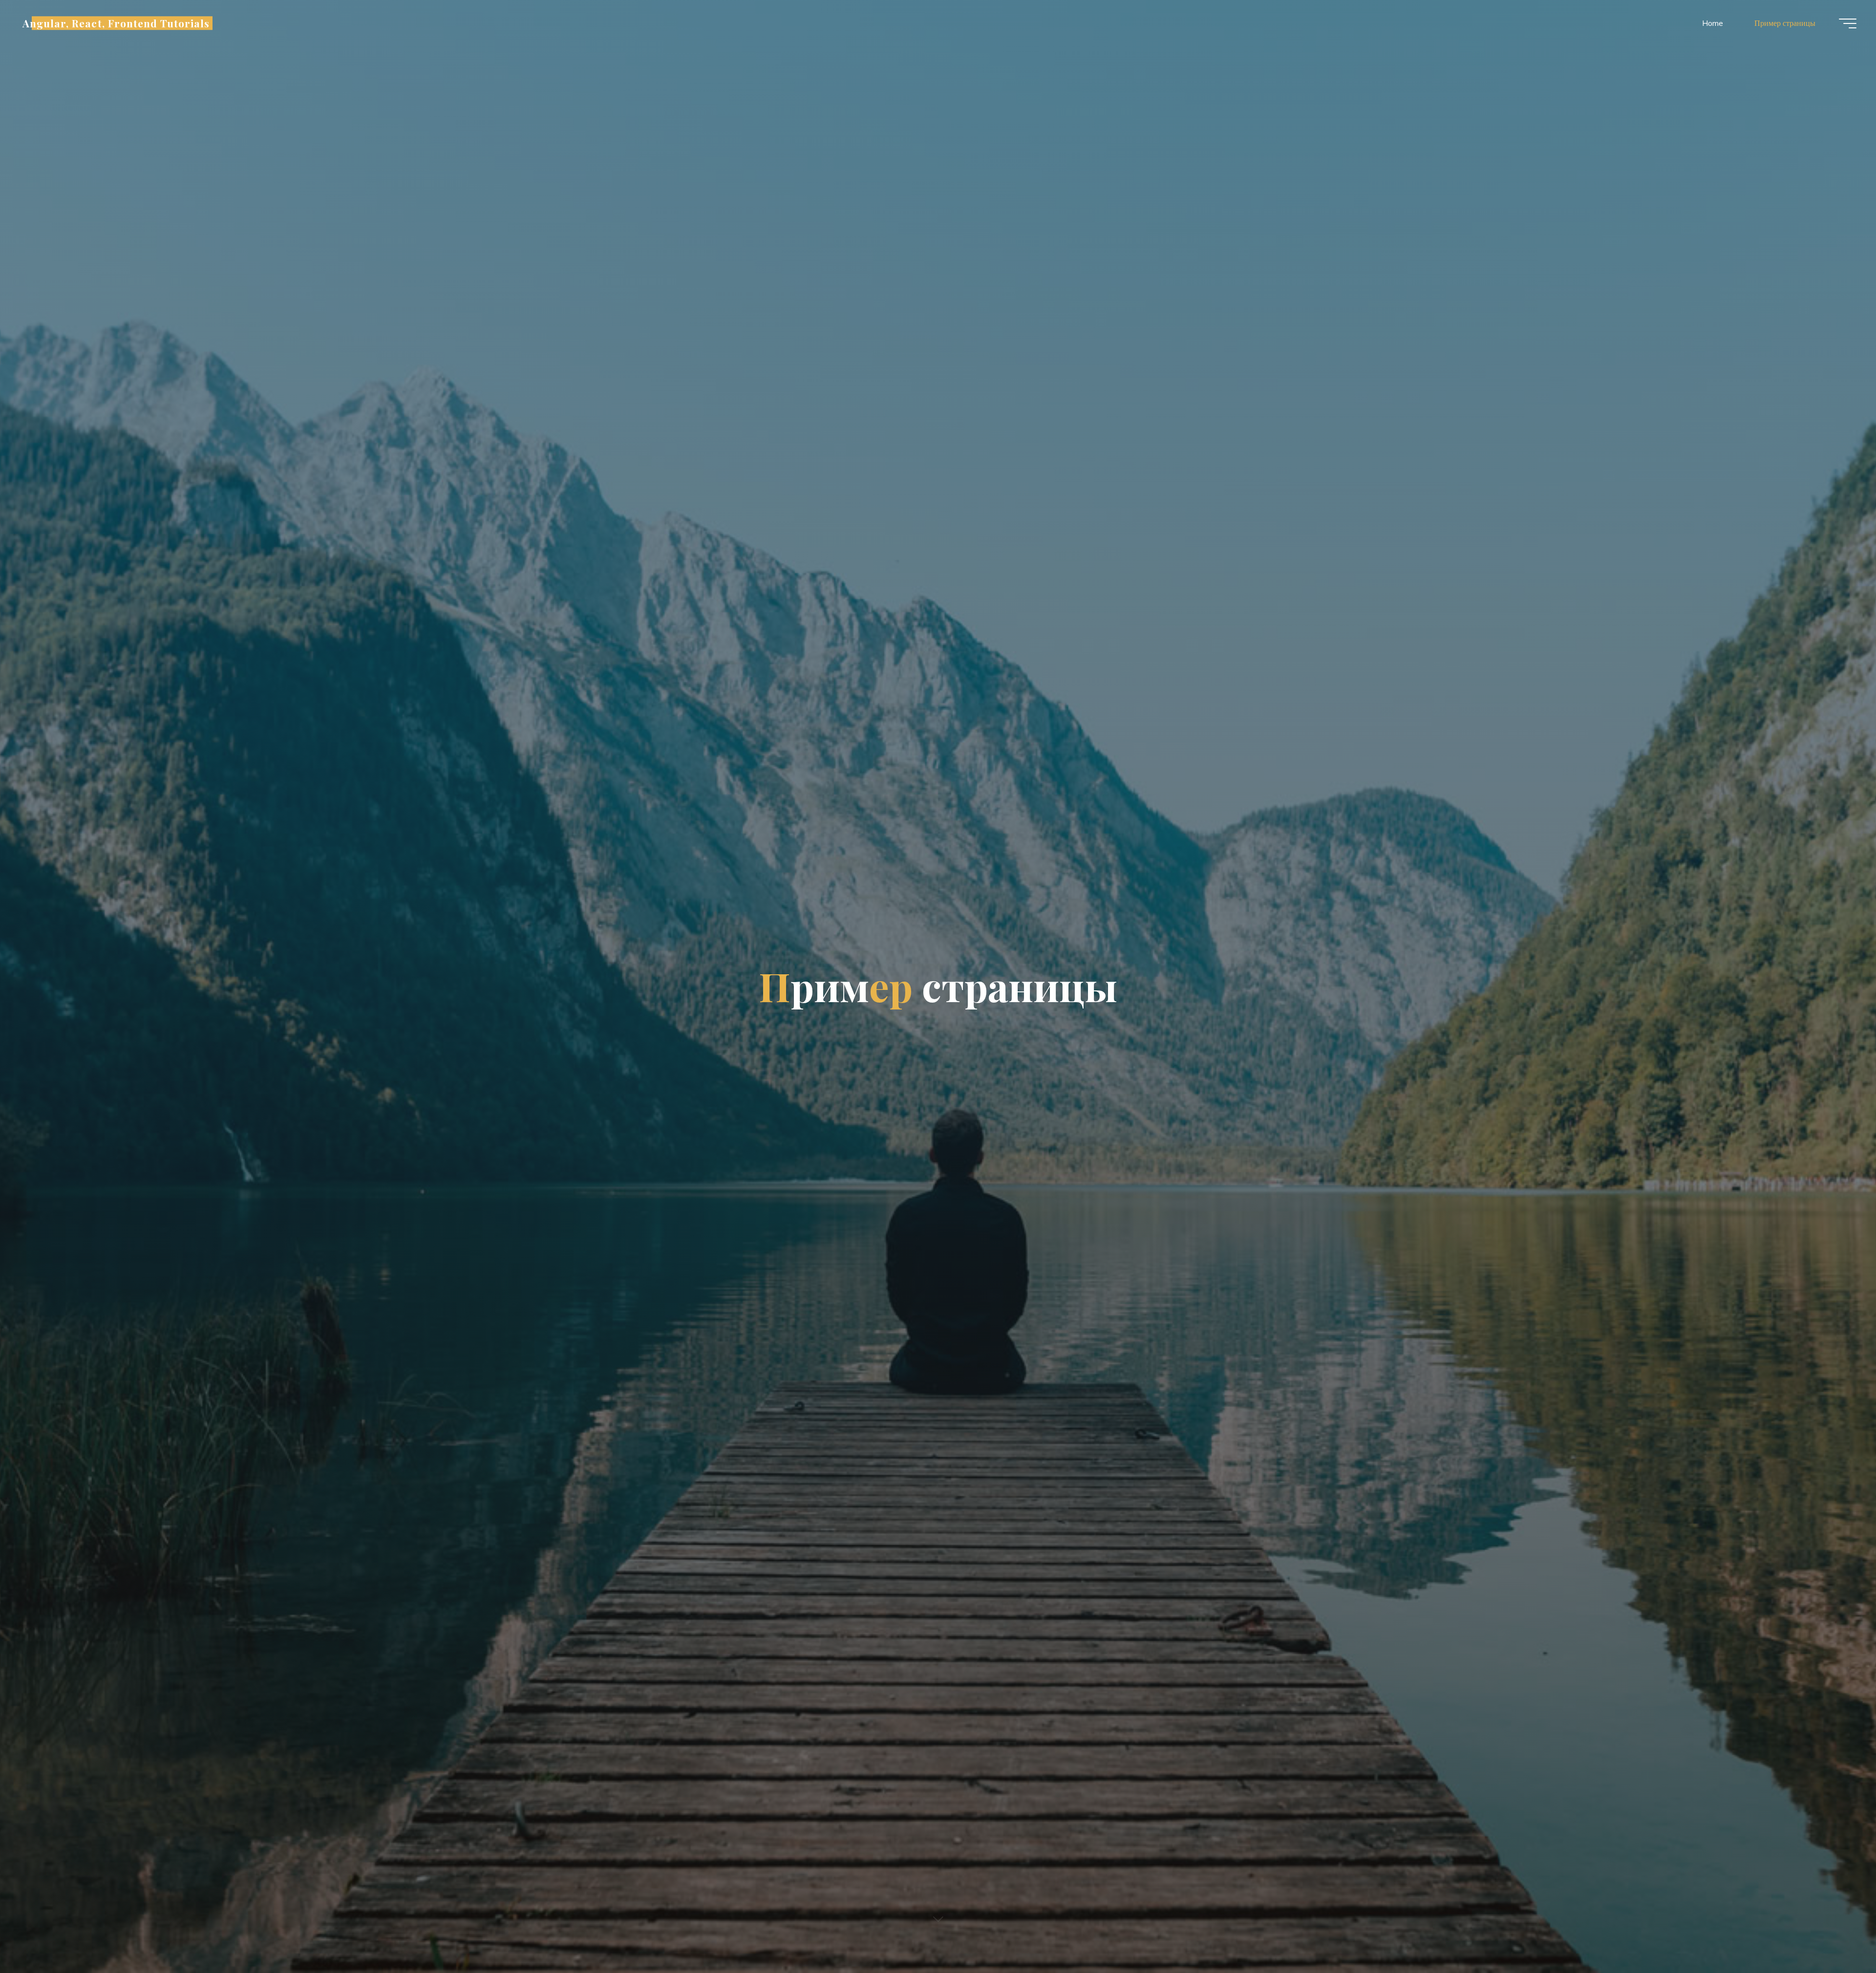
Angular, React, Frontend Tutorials (116, 23)
